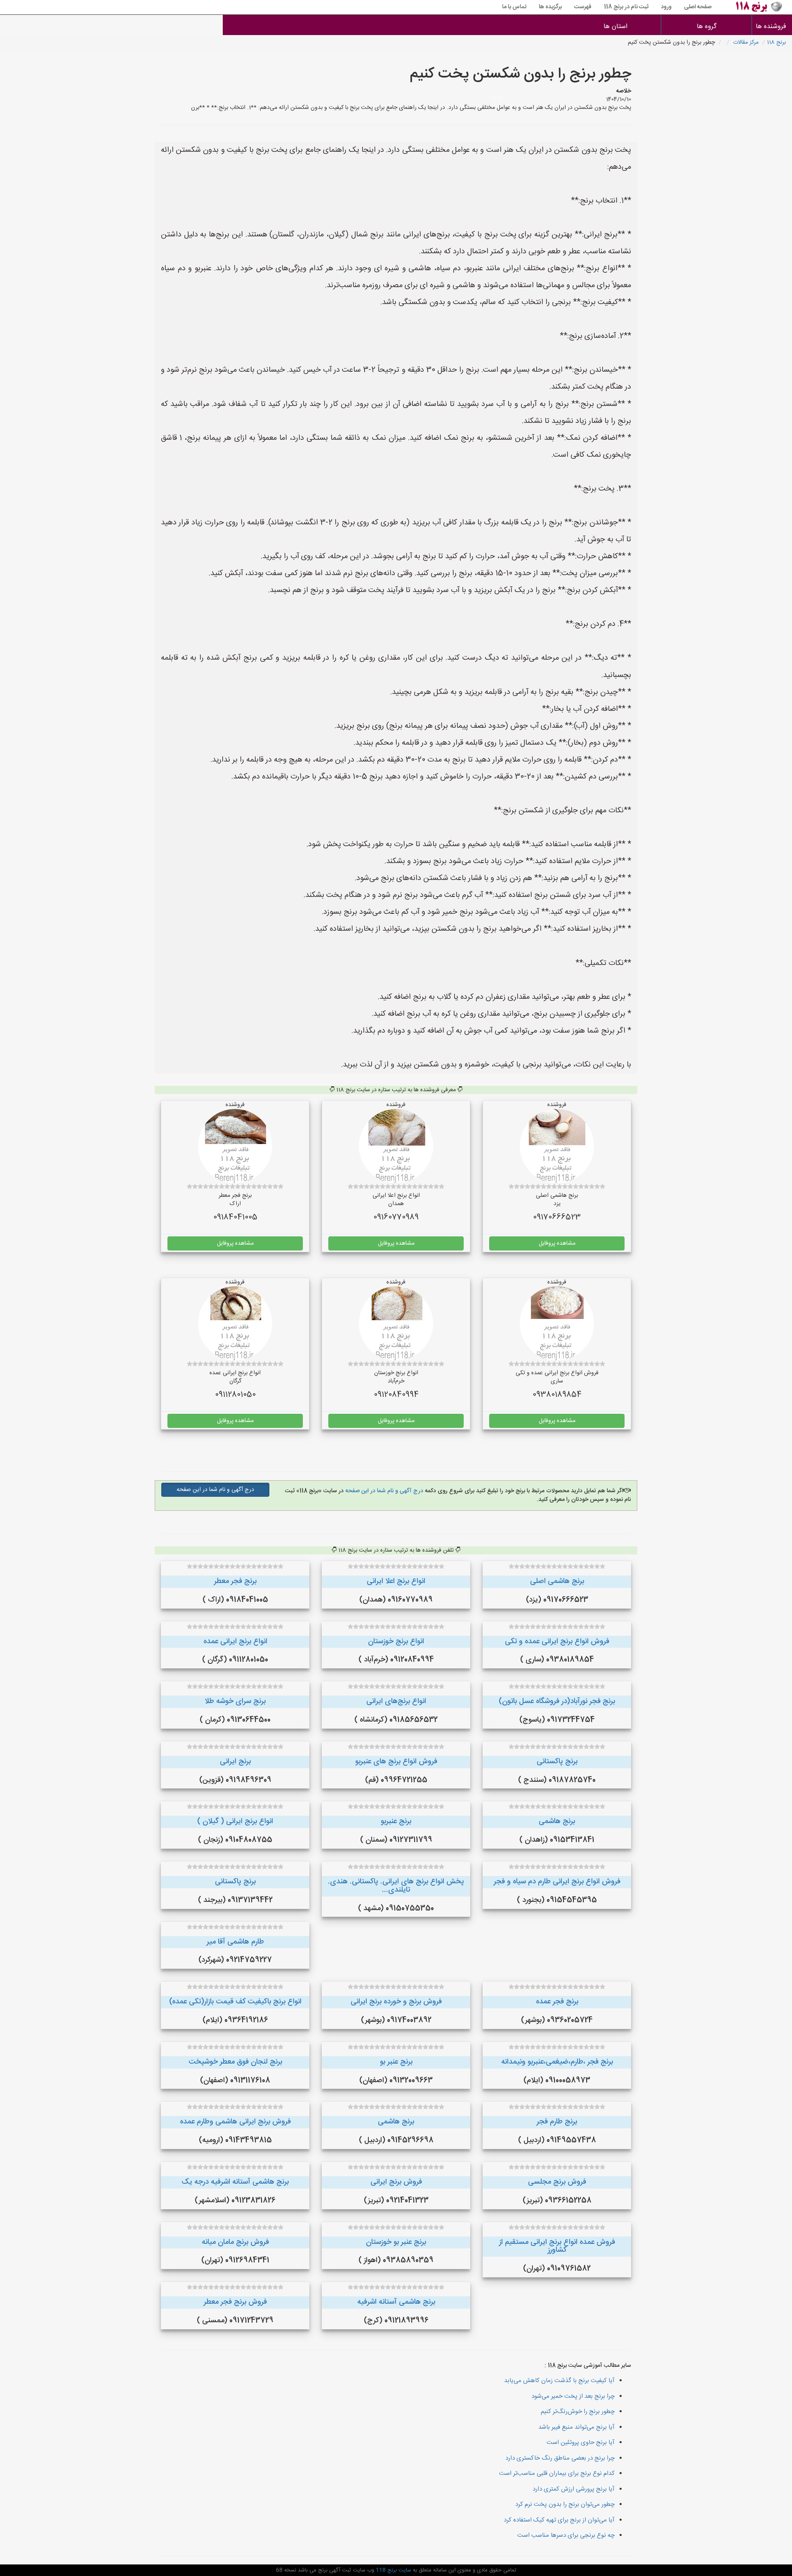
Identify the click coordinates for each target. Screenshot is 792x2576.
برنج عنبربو (396, 1821)
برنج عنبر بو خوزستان (396, 2242)
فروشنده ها (772, 27)
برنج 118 (776, 42)
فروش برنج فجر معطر (235, 2302)
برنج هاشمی (557, 1821)
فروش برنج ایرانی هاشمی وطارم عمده (235, 2122)
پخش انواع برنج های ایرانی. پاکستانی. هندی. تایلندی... (396, 1886)
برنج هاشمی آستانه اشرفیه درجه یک (235, 2182)
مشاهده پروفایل (557, 1243)
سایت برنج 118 (393, 2570)
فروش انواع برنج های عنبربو (396, 1762)
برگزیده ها (550, 7)
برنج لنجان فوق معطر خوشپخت (235, 2062)
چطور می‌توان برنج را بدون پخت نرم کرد (565, 2504)
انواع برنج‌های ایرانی (396, 1701)
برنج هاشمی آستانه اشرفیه (396, 2302)
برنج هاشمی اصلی (557, 1581)
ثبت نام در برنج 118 (626, 7)
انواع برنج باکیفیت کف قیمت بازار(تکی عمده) (235, 2002)
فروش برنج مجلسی (557, 2182)
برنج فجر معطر (235, 1581)
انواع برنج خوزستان (396, 1642)
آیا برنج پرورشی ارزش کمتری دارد (574, 2489)
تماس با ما (514, 7)
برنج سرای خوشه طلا (235, 1701)
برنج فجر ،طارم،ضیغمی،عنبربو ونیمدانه (557, 2062)
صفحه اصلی (698, 7)
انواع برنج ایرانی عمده (235, 1642)
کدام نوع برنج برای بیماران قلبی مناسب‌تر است (557, 2473)
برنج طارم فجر (557, 2122)
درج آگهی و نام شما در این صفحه (383, 1491)
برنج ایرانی (235, 1762)
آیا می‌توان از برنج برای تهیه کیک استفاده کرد (559, 2520)
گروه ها (707, 27)
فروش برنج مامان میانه (235, 2242)
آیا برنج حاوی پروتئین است (581, 2443)
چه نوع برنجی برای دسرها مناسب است (566, 2535)
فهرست (583, 7)
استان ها (615, 27)
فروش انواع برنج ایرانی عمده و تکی (557, 1642)
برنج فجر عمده (557, 2002)
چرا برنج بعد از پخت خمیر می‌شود (573, 2396)
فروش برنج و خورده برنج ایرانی (396, 2002)
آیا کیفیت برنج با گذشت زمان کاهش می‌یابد (559, 2381)
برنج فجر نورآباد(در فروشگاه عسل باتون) (557, 1701)
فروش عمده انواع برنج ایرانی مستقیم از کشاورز (557, 2246)
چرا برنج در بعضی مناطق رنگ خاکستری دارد (560, 2458)
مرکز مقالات (746, 42)
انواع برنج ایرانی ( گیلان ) (235, 1821)
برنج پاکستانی (557, 1762)
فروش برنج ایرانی (396, 2182)
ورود (666, 7)
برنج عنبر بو (396, 2062)
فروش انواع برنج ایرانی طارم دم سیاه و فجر (557, 1882)
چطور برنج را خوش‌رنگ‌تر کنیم (578, 2412)
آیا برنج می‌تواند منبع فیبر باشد (576, 2427)
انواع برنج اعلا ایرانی (396, 1581)
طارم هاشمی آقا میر (235, 1942)
